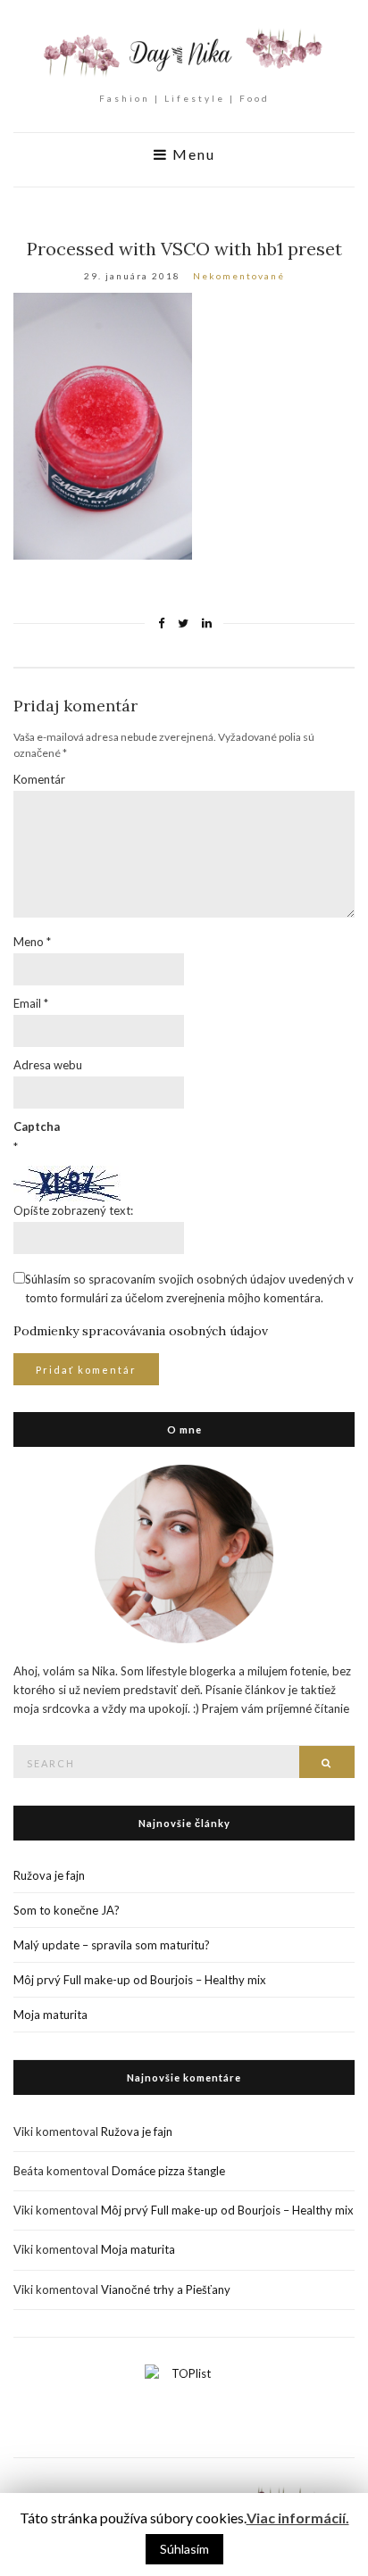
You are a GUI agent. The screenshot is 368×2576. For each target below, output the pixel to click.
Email (31, 1003)
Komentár (39, 779)
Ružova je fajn (49, 1875)
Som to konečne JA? (67, 1910)
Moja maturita (50, 2015)
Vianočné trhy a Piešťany (166, 2289)
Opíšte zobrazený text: (73, 1210)
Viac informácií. (298, 2518)
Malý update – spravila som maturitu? (112, 1945)
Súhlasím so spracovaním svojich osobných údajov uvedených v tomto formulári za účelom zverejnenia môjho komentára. (189, 1288)
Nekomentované (239, 276)
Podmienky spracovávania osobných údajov (141, 1331)
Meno (32, 942)
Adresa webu (48, 1065)
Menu (192, 154)
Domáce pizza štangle (168, 2171)
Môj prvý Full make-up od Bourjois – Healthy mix (140, 1980)
